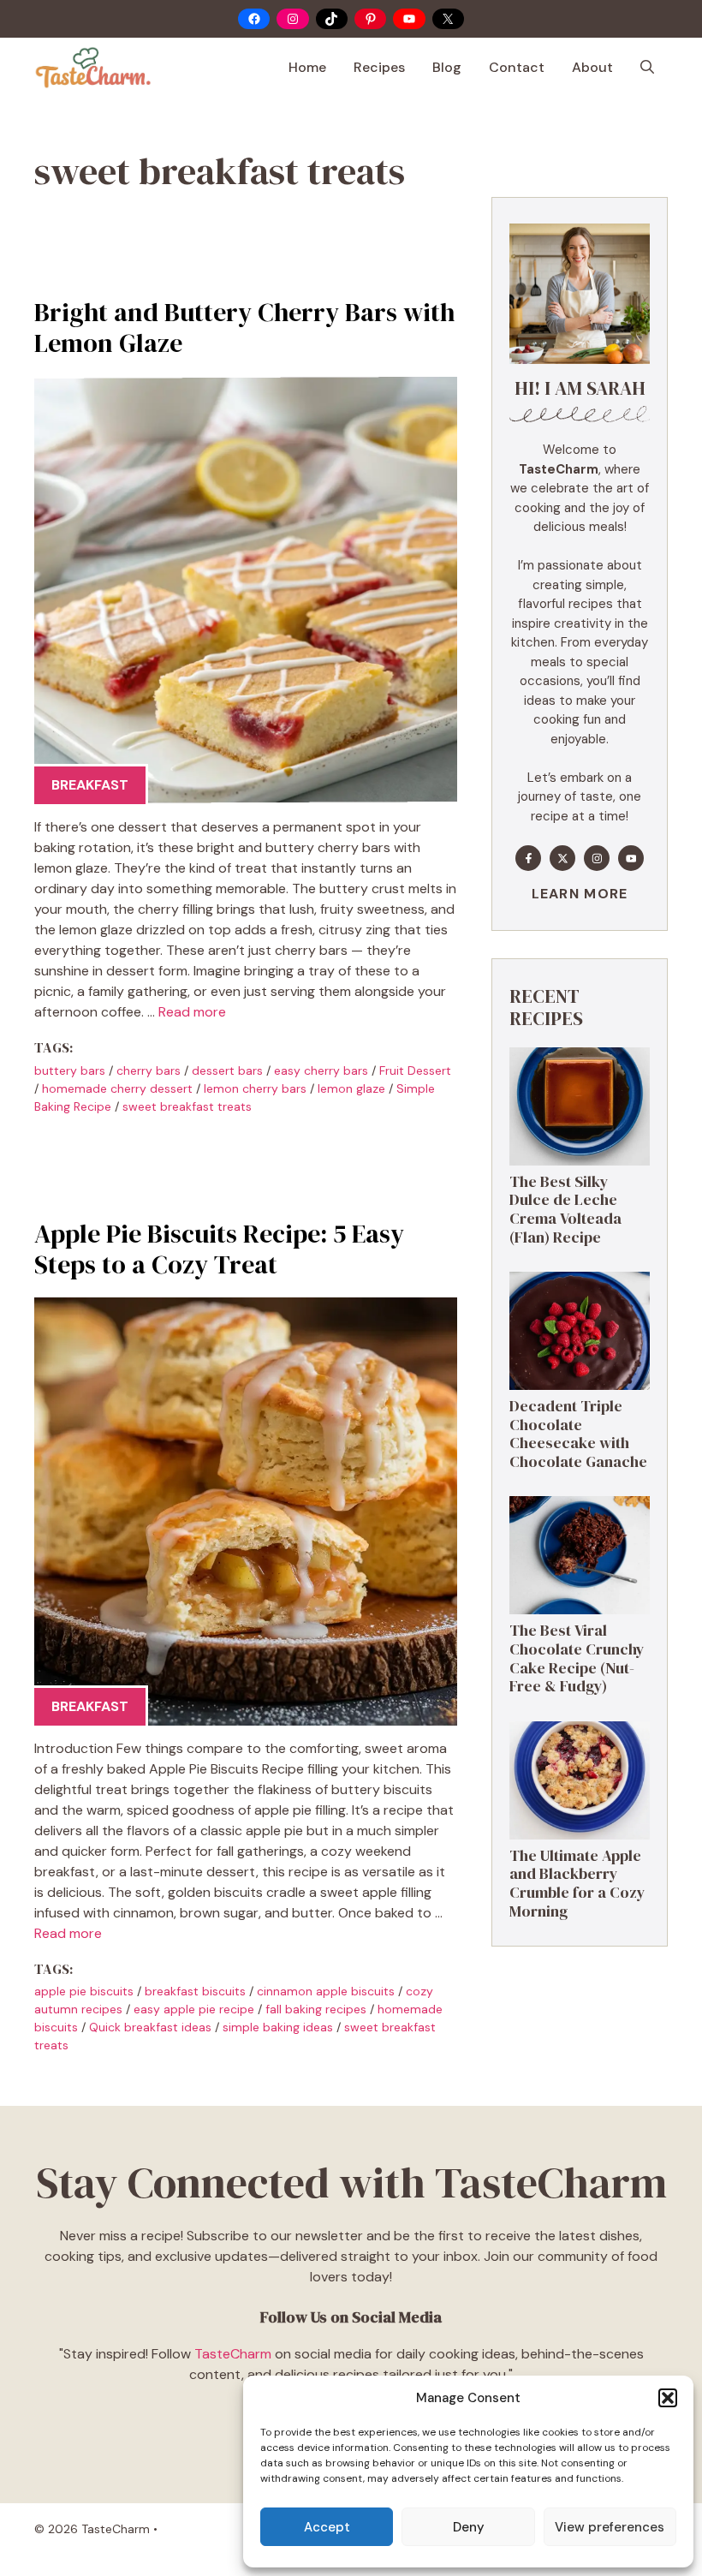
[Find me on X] (562, 858)
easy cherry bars (321, 1070)
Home (307, 67)
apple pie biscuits (84, 1991)
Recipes (379, 67)
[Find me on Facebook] (528, 858)
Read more (192, 1012)
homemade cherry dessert (117, 1088)
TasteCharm (233, 2354)
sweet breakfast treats (187, 1106)
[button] (668, 2398)
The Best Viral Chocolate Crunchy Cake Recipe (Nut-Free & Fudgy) (577, 1658)
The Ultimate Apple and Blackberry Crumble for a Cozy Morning (577, 1883)
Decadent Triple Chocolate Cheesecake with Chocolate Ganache (578, 1434)
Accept (327, 2527)
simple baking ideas (278, 2027)
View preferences (610, 2527)
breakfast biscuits (195, 1991)
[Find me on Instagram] (597, 858)
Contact (517, 67)
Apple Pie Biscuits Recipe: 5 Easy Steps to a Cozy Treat (219, 1249)
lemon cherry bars (255, 1088)
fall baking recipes (316, 2009)
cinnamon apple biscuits (326, 1991)
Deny (469, 2527)
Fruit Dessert (415, 1070)
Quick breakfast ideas (150, 2027)
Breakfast (90, 785)
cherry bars (149, 1070)
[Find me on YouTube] (631, 858)
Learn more (580, 894)
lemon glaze (351, 1088)
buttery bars (70, 1070)
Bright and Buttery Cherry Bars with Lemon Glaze (244, 328)
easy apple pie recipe (194, 2009)
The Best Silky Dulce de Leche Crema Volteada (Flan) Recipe (565, 1209)
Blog (447, 67)
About (592, 67)
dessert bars (227, 1070)
